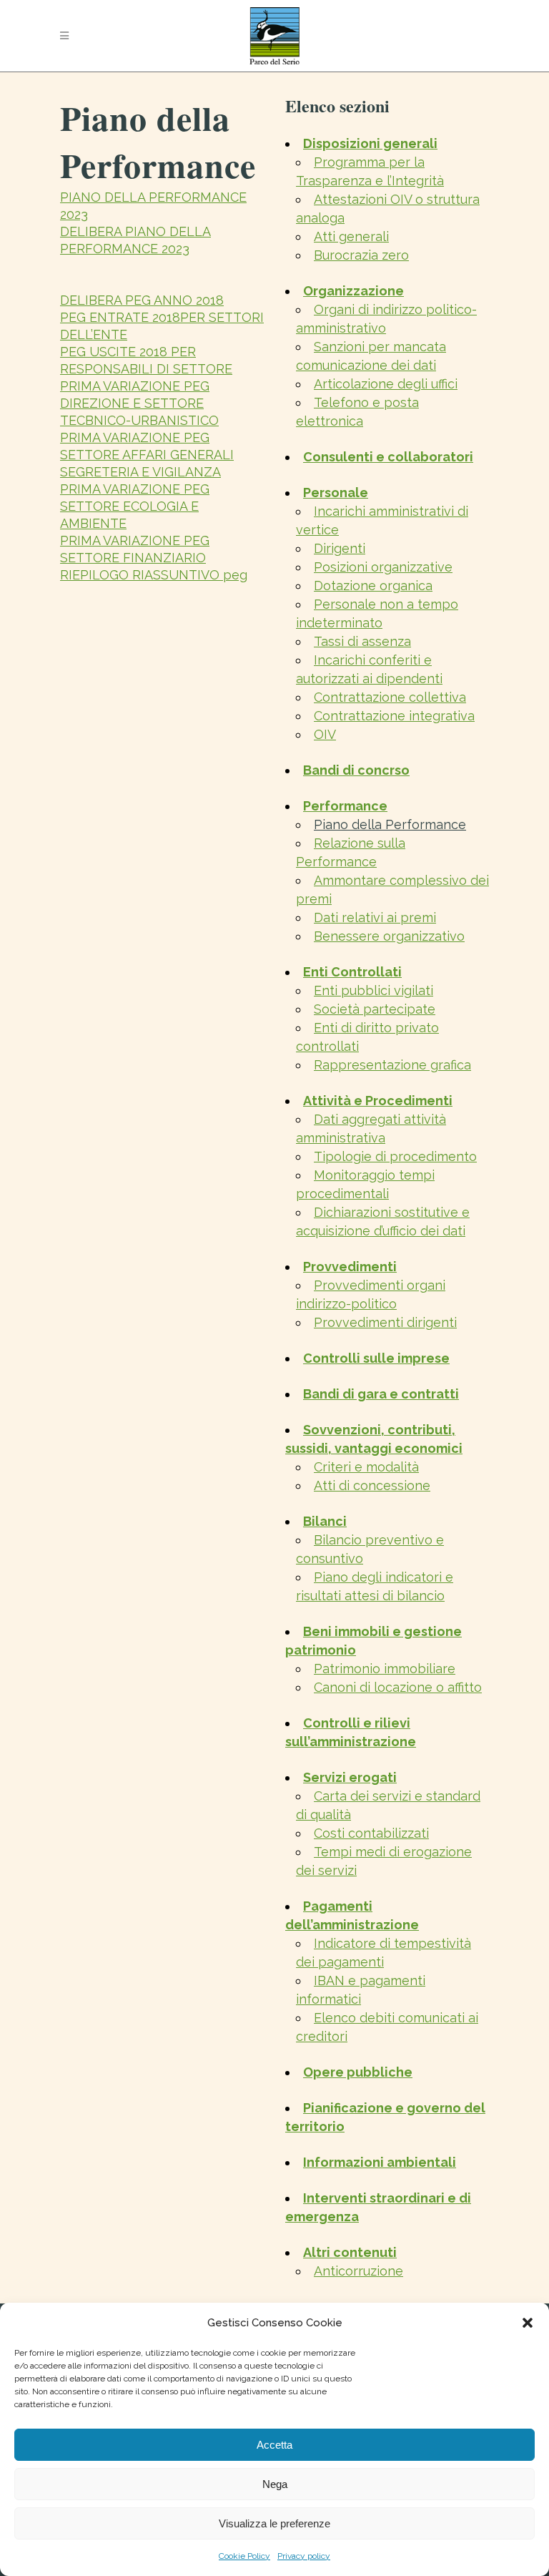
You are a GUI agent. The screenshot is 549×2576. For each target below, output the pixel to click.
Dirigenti (340, 548)
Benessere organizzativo (389, 936)
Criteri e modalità (366, 1467)
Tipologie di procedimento (395, 1156)
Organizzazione (353, 291)
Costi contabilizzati (371, 1833)
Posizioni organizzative (383, 567)
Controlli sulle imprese (376, 1358)
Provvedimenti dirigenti (385, 1322)
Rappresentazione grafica (392, 1065)
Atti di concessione (372, 1485)
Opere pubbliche (358, 2072)
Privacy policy (304, 2556)
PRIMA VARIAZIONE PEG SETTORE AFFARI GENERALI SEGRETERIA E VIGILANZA (147, 455)
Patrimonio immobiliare (385, 1669)
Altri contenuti (350, 2252)
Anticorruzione (358, 2271)
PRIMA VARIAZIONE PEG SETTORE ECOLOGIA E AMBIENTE (135, 506)
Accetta (274, 2445)
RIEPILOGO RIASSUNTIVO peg (154, 575)
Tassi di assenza (362, 641)
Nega (275, 2484)
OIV (325, 734)
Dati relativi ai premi (375, 917)
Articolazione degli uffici (386, 384)
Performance (345, 806)
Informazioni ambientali (380, 2162)
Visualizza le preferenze (274, 2523)
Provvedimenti (350, 1267)
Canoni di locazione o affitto (398, 1687)
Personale (336, 493)
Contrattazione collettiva (390, 697)
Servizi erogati (350, 1777)
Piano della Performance (390, 824)
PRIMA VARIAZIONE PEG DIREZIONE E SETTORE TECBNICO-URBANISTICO (139, 403)
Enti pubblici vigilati (374, 990)
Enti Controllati (352, 972)
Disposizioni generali (370, 143)
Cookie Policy (244, 2556)
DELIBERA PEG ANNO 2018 (142, 300)
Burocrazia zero (361, 255)
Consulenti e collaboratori (388, 457)
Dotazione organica (373, 586)
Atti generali (351, 236)
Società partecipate (375, 1009)
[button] (528, 2323)
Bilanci (325, 1521)
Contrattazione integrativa (394, 716)
